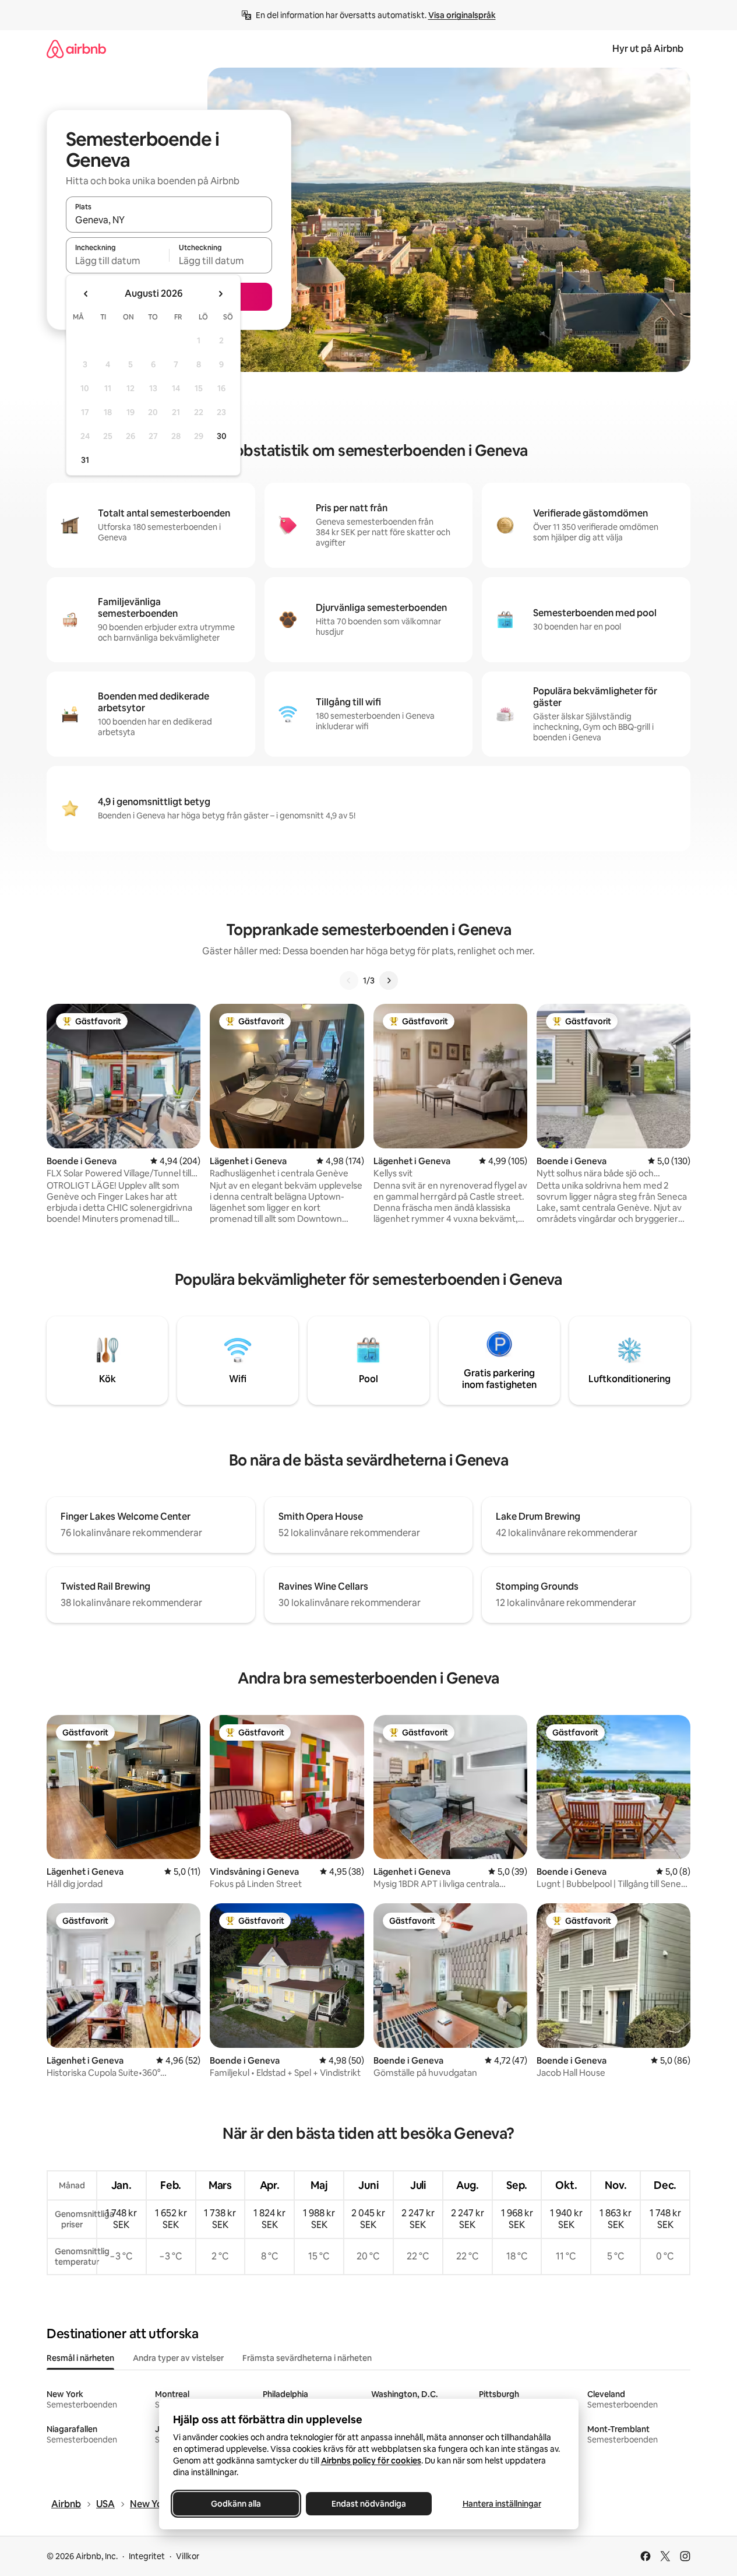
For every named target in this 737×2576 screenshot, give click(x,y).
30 (222, 436)
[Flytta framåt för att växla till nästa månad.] (220, 294)
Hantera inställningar (501, 2504)
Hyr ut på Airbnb (648, 49)
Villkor (188, 2556)
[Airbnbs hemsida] (76, 49)
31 (85, 460)
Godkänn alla (236, 2504)
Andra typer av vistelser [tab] (178, 2358)
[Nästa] (389, 981)
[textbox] (117, 261)
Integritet (147, 2556)
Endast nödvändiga (369, 2504)
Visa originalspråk (462, 15)
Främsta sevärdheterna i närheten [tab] (307, 2358)
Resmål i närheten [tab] (80, 2358)
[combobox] (169, 220)
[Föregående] (349, 981)
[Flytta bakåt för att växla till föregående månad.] (86, 294)
